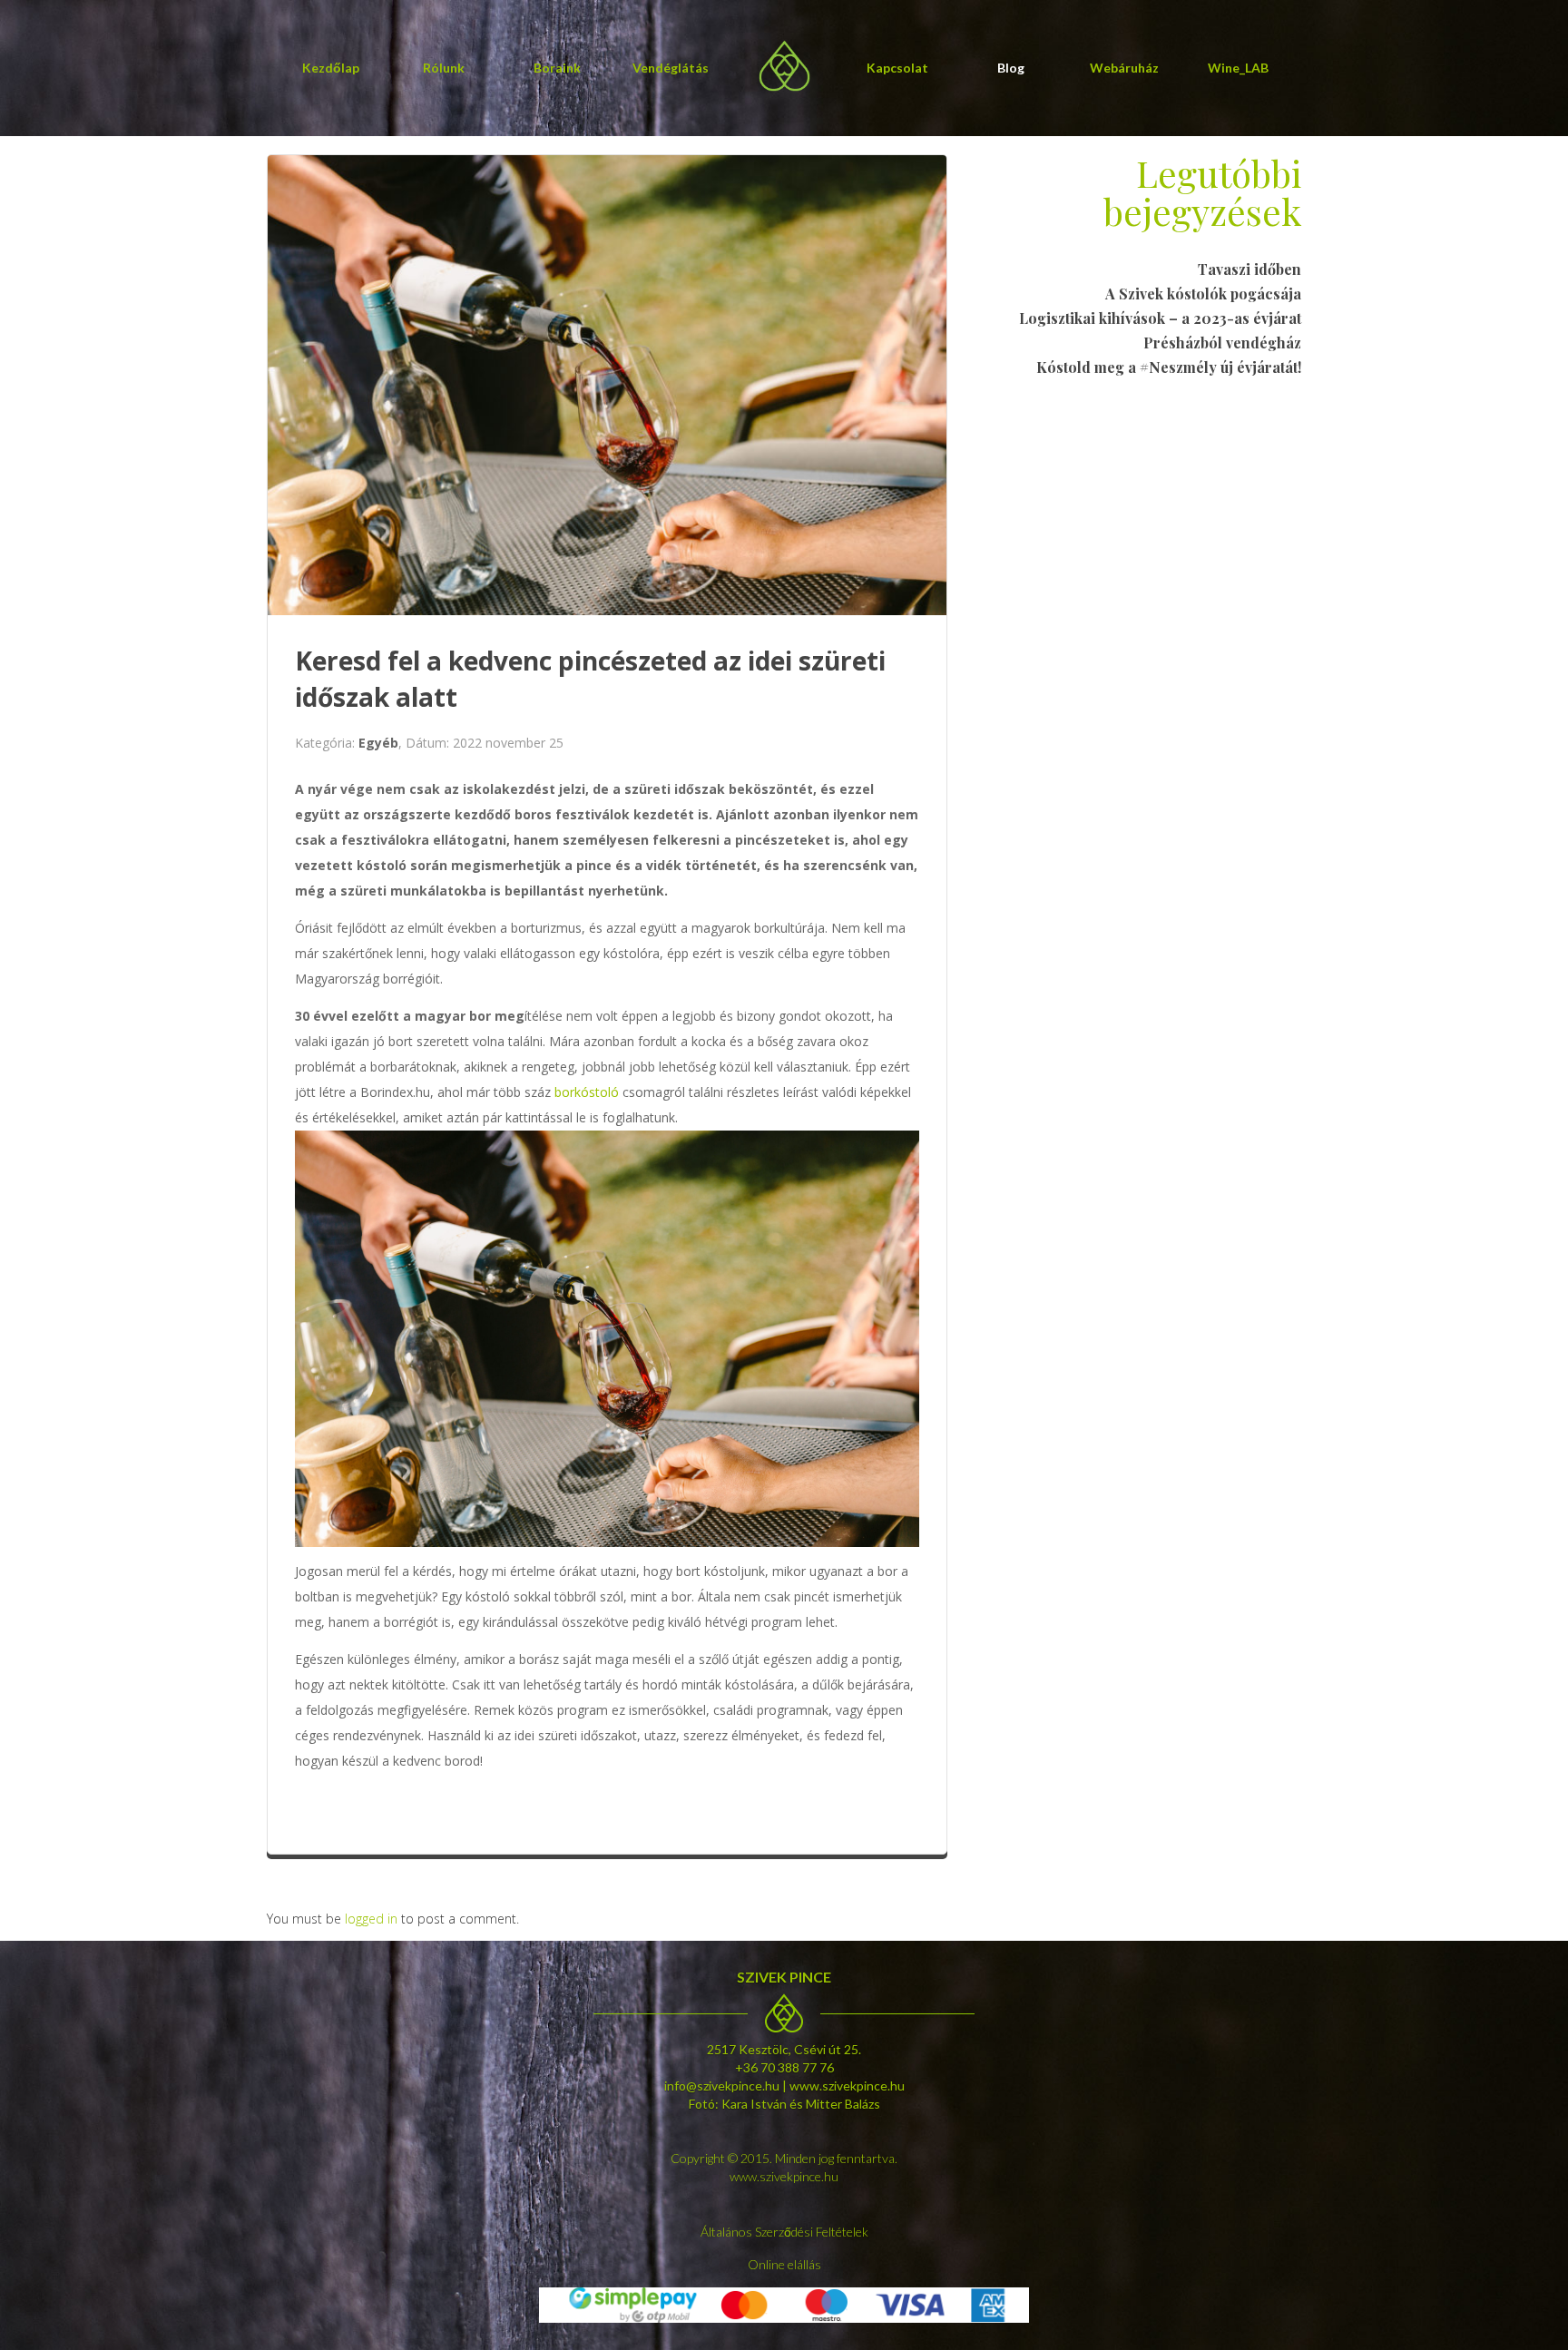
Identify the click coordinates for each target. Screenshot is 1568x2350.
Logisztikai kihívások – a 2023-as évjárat (1160, 318)
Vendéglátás (671, 68)
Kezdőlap (331, 68)
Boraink (557, 68)
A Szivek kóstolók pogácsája (1203, 294)
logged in (371, 1919)
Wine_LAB (1238, 68)
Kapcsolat (897, 68)
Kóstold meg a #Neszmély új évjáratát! (1169, 367)
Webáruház (1124, 68)
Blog (1011, 68)
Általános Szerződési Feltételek (784, 2232)
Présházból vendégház (1222, 343)
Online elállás (784, 2264)
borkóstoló (587, 1092)
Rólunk (444, 68)
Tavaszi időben (1249, 269)
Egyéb (378, 743)
